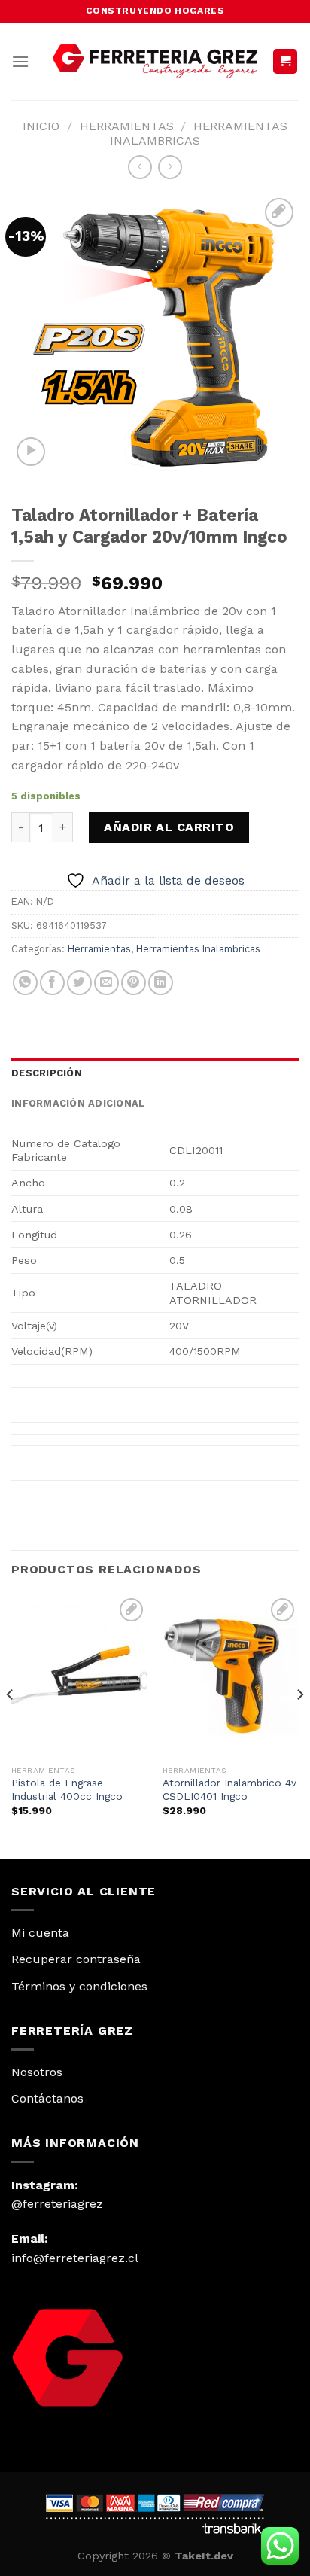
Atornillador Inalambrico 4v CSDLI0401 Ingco (229, 1789)
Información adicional (78, 1103)
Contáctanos (47, 2098)
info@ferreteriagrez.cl (75, 2258)
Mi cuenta (40, 1933)
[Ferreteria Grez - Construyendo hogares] (155, 61)
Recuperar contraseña (76, 1959)
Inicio (41, 126)
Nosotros (37, 2072)
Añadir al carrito (169, 827)
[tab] (155, 1073)
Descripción (47, 1073)
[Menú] (20, 61)
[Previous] (11, 1725)
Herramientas (127, 126)
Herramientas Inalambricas (199, 133)
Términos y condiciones (79, 1986)
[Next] (299, 1725)
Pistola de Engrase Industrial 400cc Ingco (67, 1789)
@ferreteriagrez (57, 2204)
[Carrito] (286, 61)
